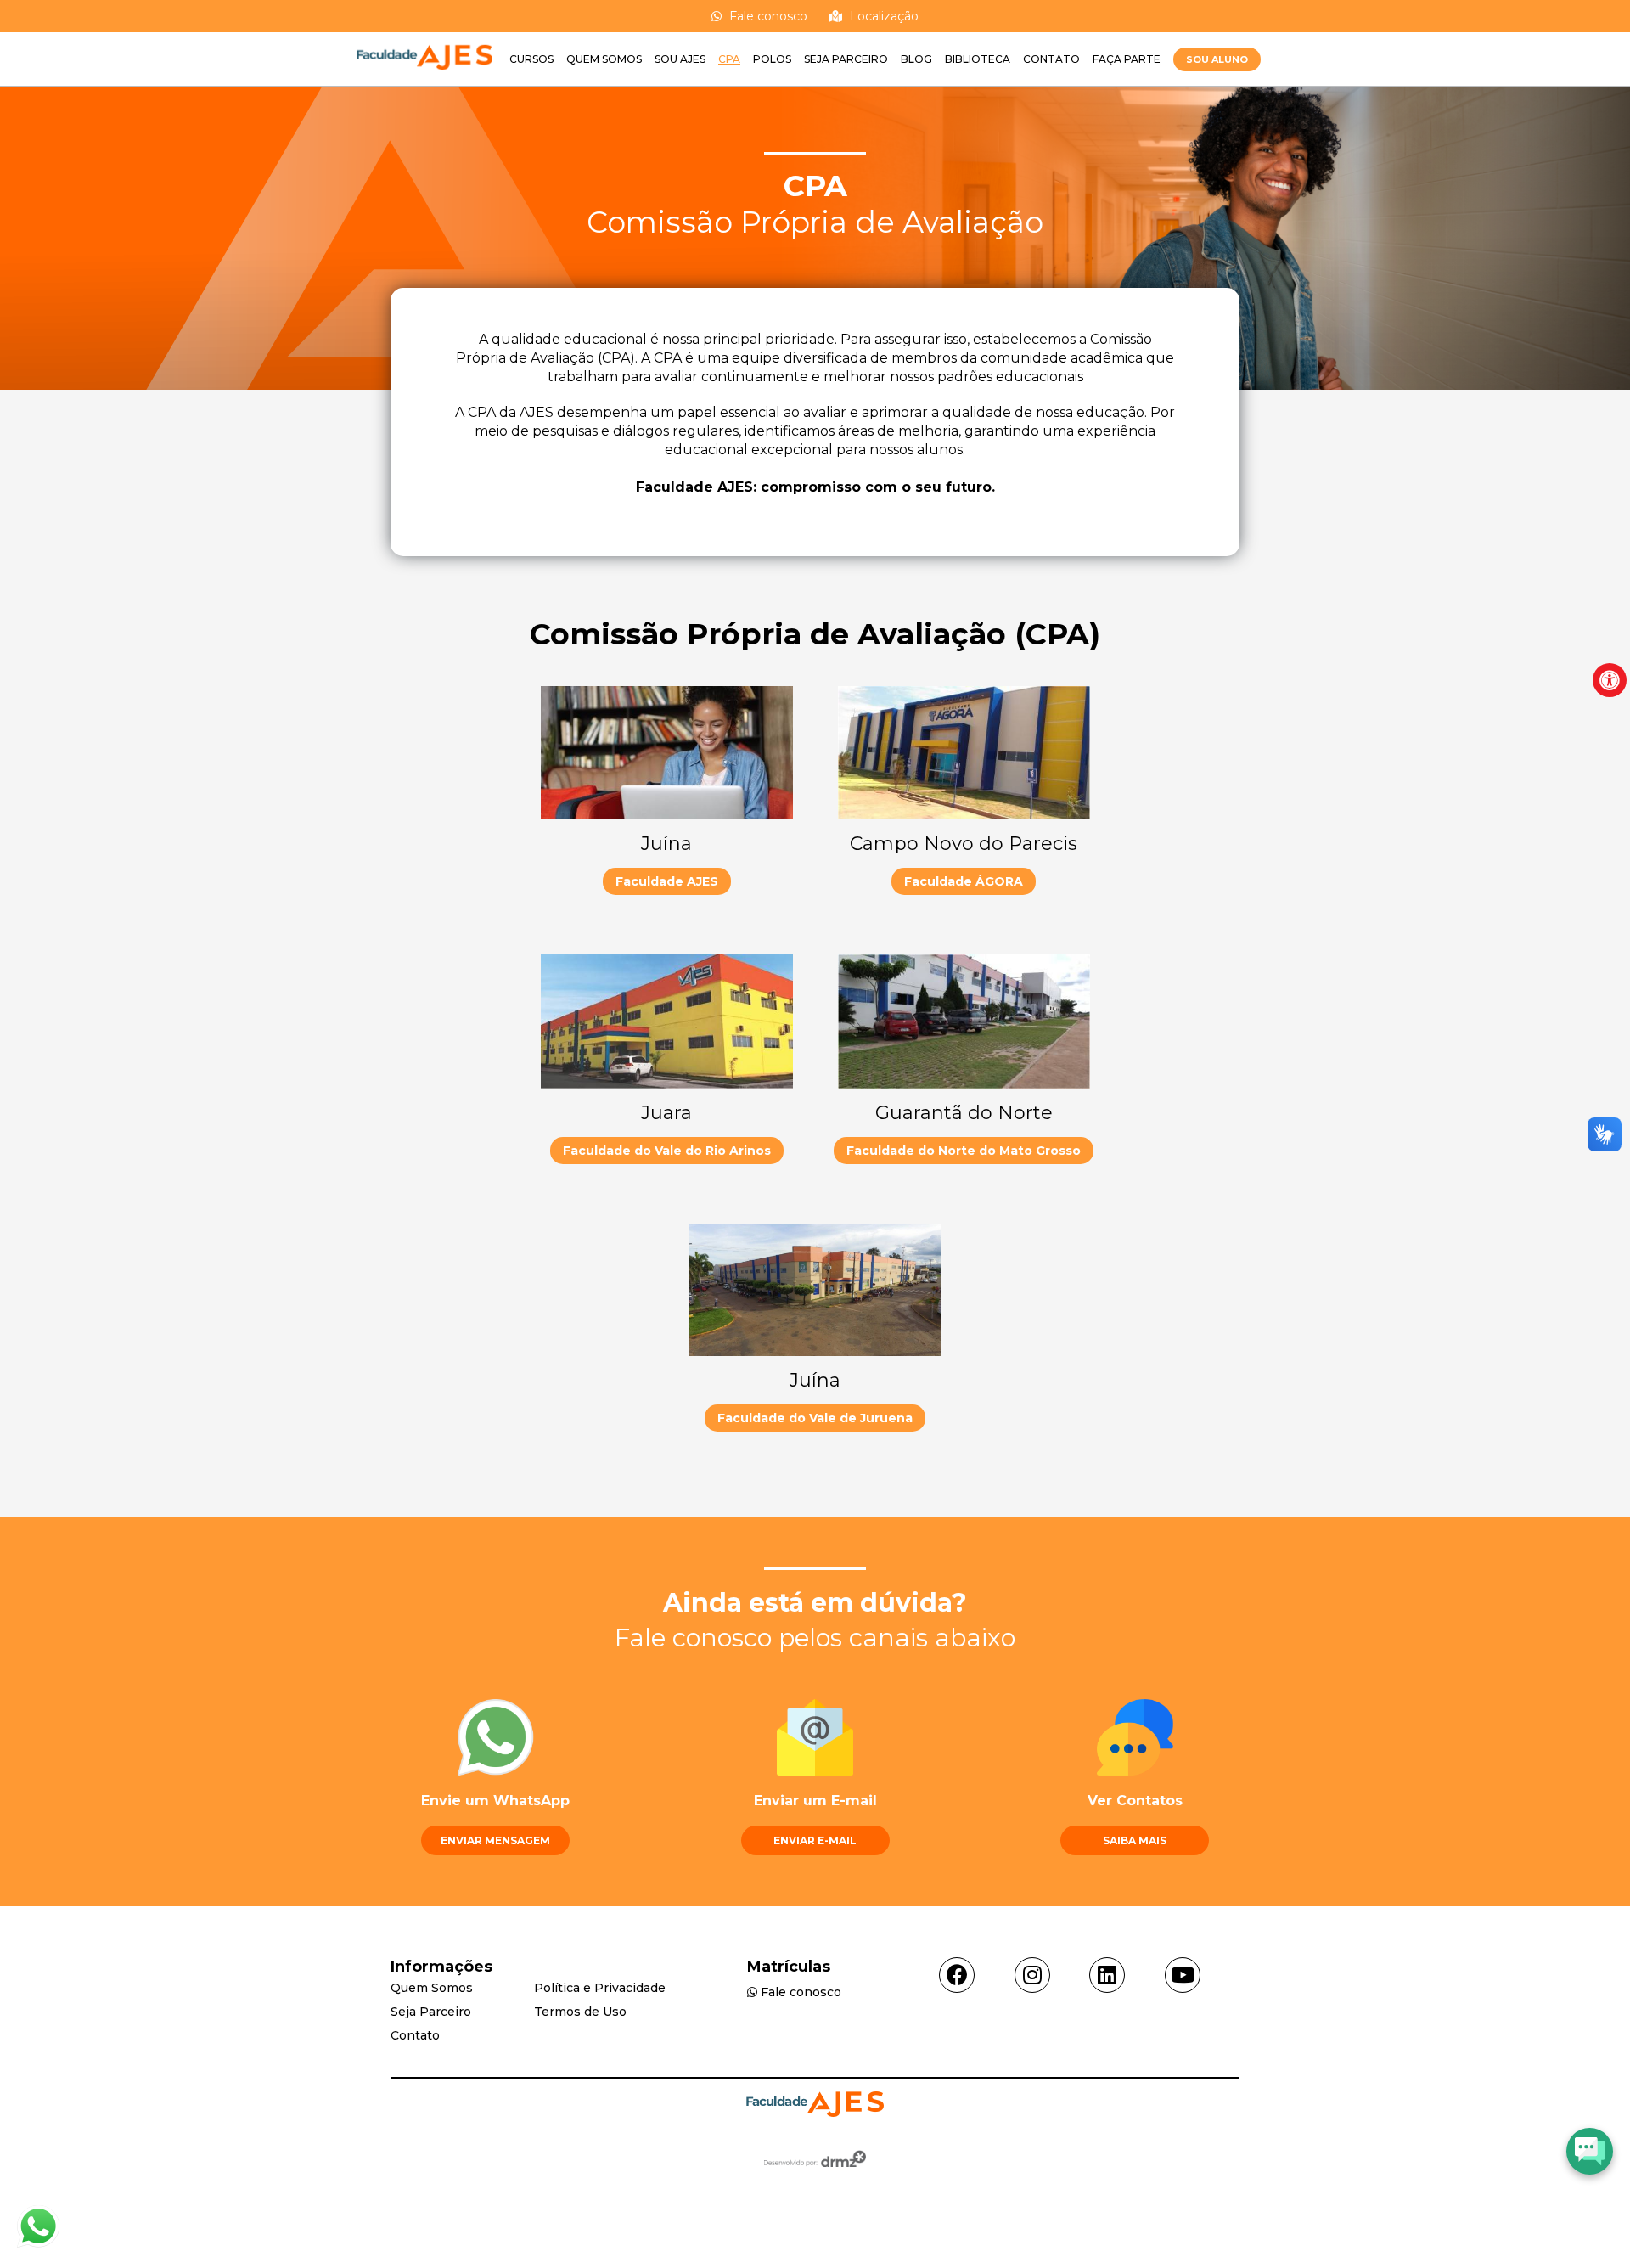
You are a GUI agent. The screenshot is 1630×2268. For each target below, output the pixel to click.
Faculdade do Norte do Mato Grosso (964, 1151)
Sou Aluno (1217, 59)
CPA (729, 59)
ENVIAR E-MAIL (815, 1840)
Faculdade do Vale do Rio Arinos (667, 1151)
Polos (772, 59)
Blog (916, 59)
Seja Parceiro (846, 59)
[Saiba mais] (38, 2243)
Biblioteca (978, 59)
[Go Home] (815, 2106)
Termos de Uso (580, 2012)
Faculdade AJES (667, 881)
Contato (1051, 59)
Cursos (531, 59)
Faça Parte (1127, 59)
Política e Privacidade (600, 1988)
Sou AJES (680, 59)
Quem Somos (604, 59)
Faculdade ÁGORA (964, 881)
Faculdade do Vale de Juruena (815, 1418)
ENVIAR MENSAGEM (495, 1840)
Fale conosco (767, 16)
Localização (882, 16)
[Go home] (424, 78)
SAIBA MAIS (1135, 1840)
